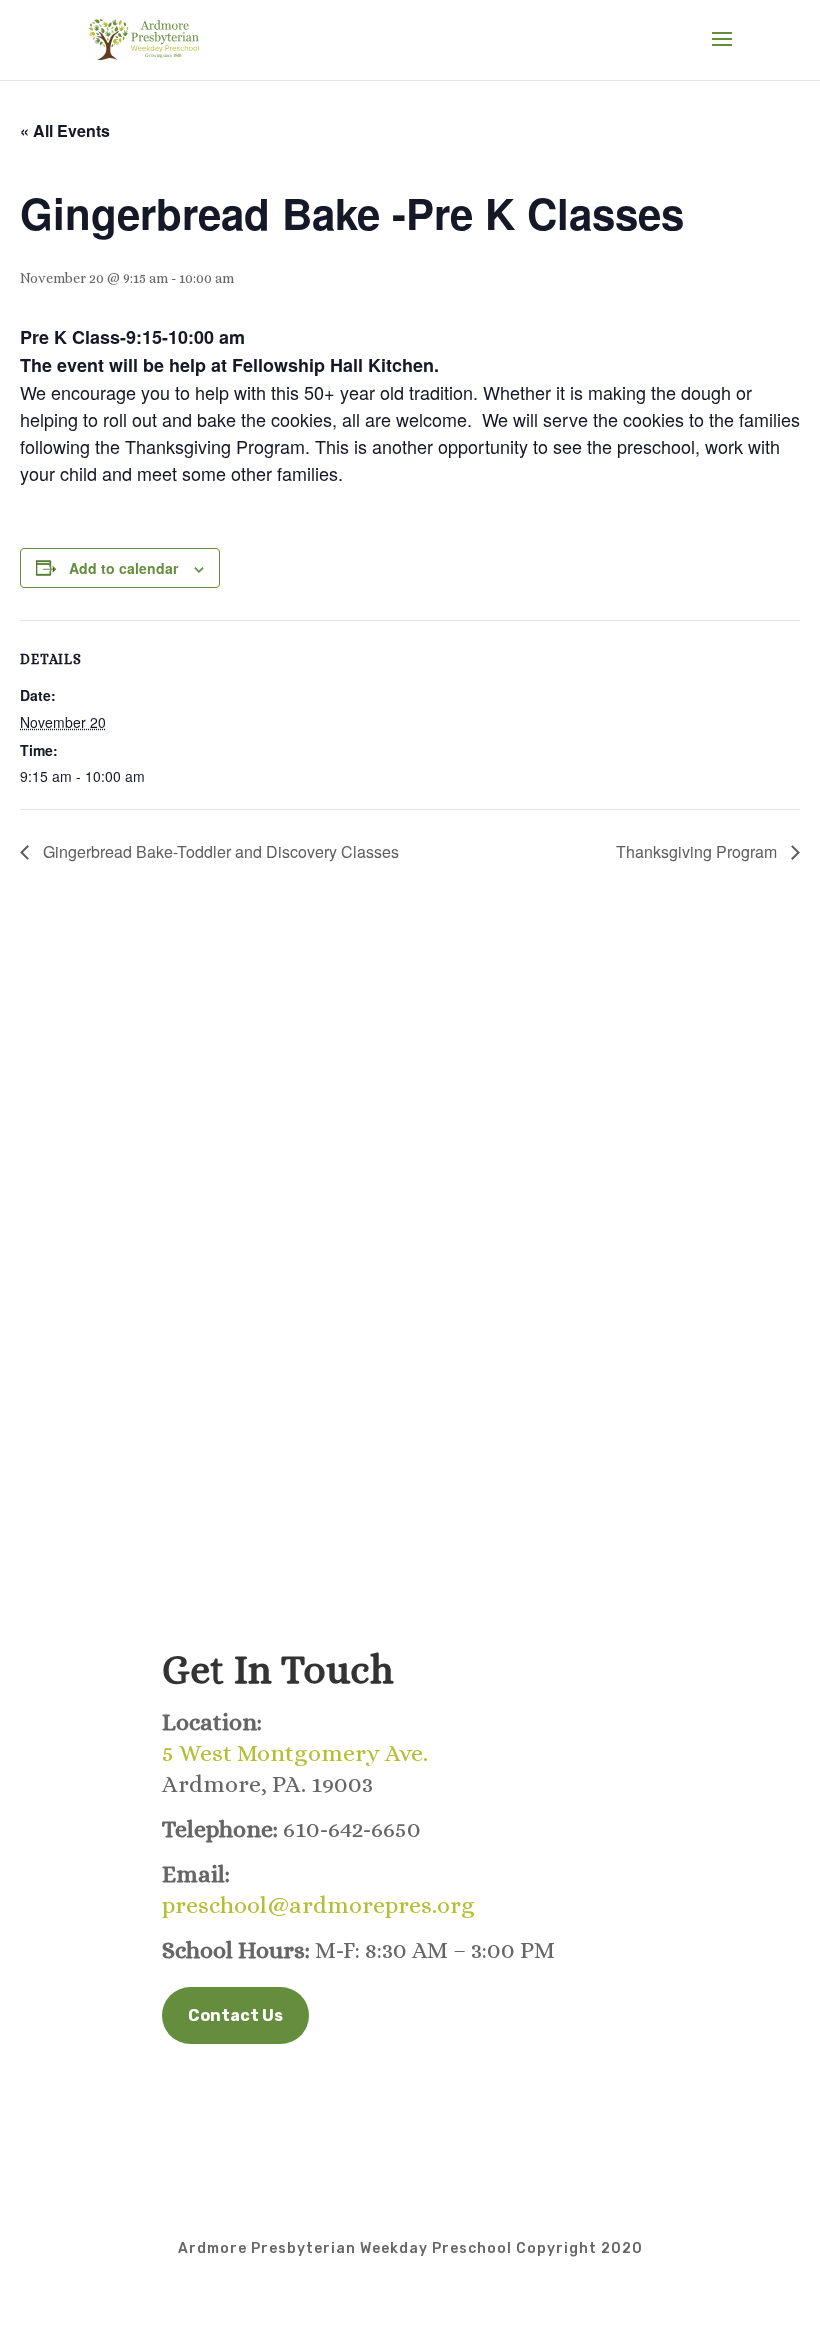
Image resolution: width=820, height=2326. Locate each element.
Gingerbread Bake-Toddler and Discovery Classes (219, 851)
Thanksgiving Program (698, 851)
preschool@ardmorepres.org (318, 1905)
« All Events (65, 130)
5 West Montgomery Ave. (295, 1753)
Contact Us (235, 2015)
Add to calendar (123, 568)
